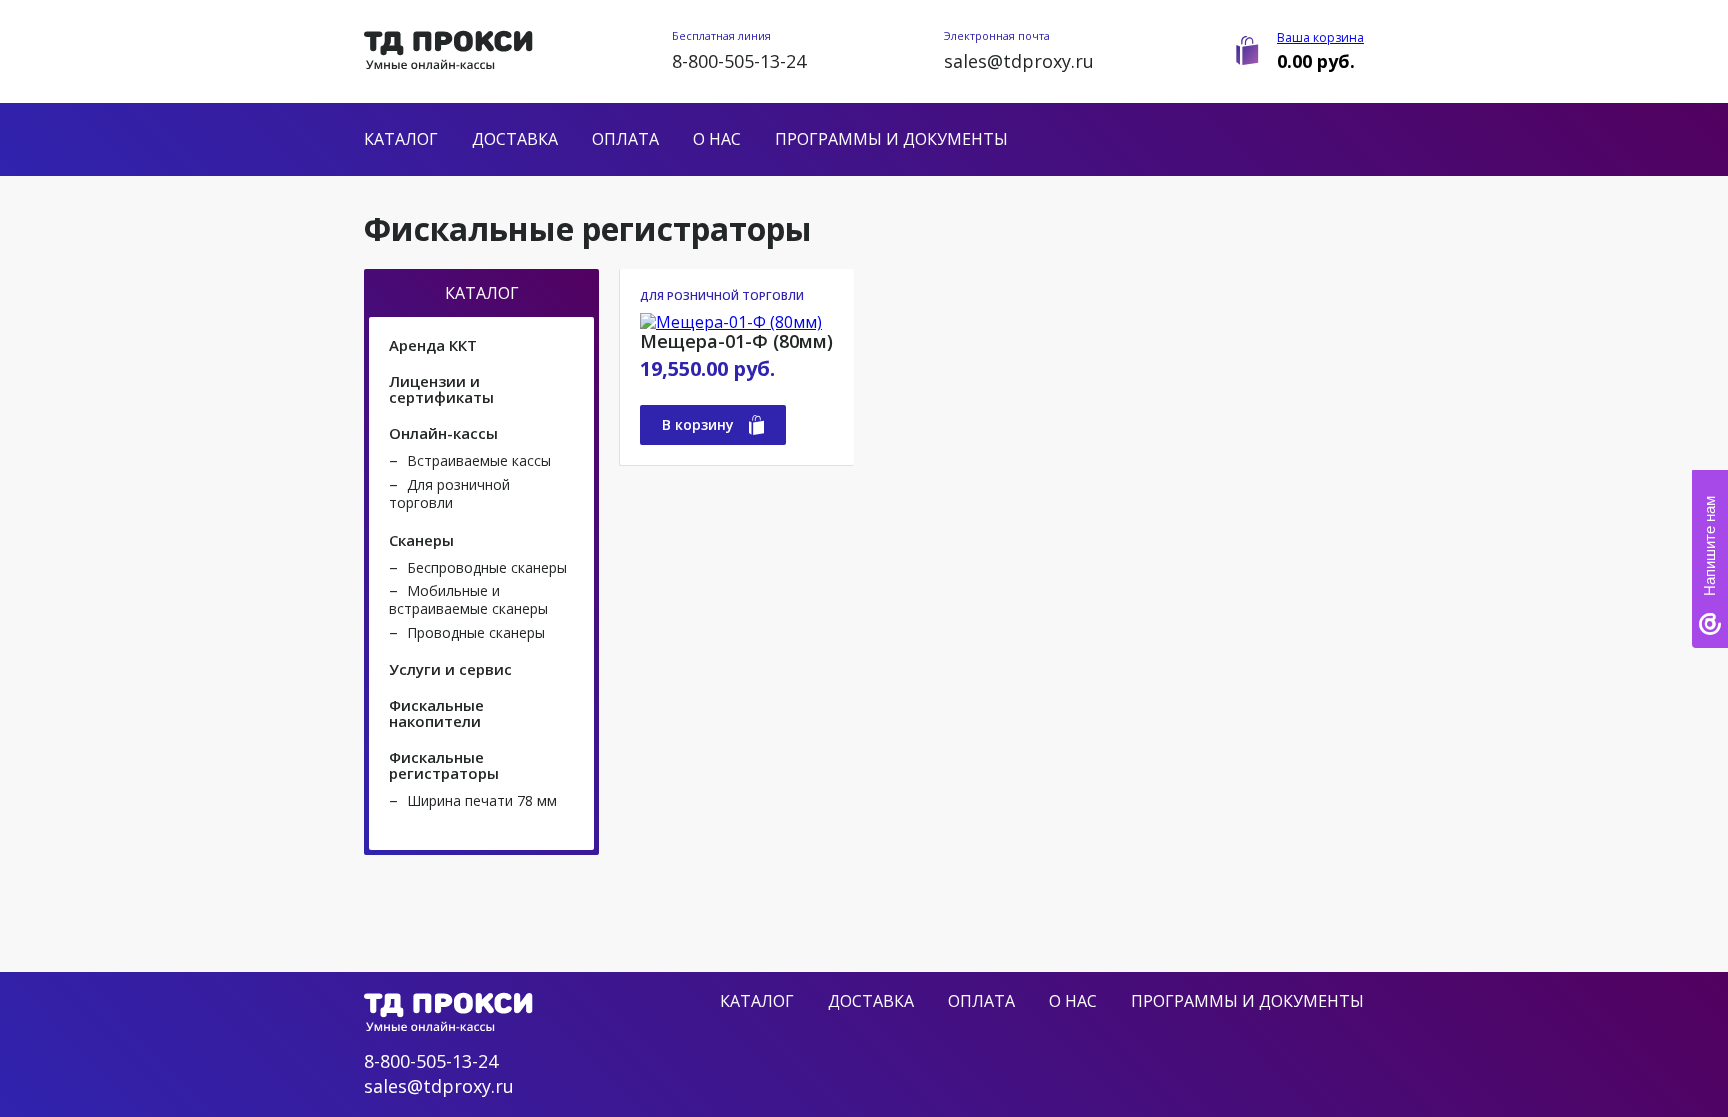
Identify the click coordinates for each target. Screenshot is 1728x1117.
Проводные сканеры (476, 632)
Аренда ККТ (433, 345)
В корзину (698, 424)
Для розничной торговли (449, 493)
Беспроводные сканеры (487, 567)
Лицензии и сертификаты (441, 389)
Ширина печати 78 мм (482, 800)
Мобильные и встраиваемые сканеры (468, 599)
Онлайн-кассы (443, 433)
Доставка (515, 139)
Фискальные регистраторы (444, 765)
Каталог (401, 139)
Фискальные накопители (436, 713)
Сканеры (421, 540)
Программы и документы (891, 139)
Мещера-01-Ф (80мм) (736, 341)
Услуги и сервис (450, 669)
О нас (717, 139)
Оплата (625, 139)
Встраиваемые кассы (479, 460)
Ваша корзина (1320, 37)
